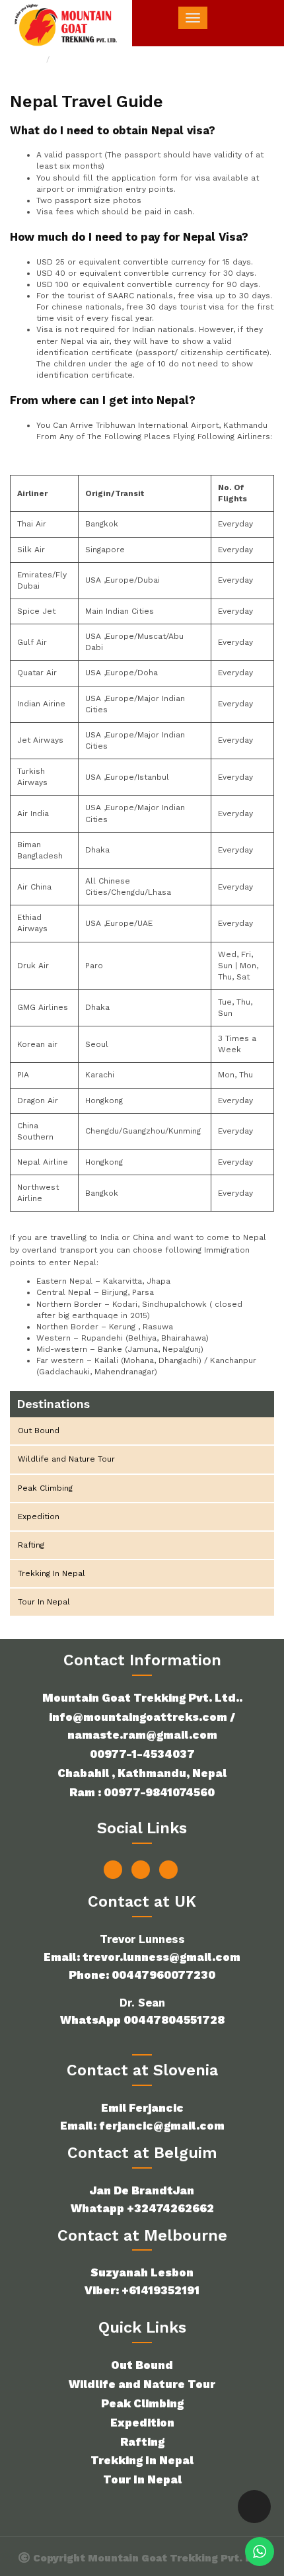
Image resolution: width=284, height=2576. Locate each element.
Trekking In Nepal (52, 1573)
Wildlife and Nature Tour (66, 1459)
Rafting (31, 1545)
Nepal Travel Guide (96, 60)
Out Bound (39, 1431)
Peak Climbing (45, 1488)
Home (31, 60)
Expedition (39, 1517)
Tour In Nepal (44, 1602)
